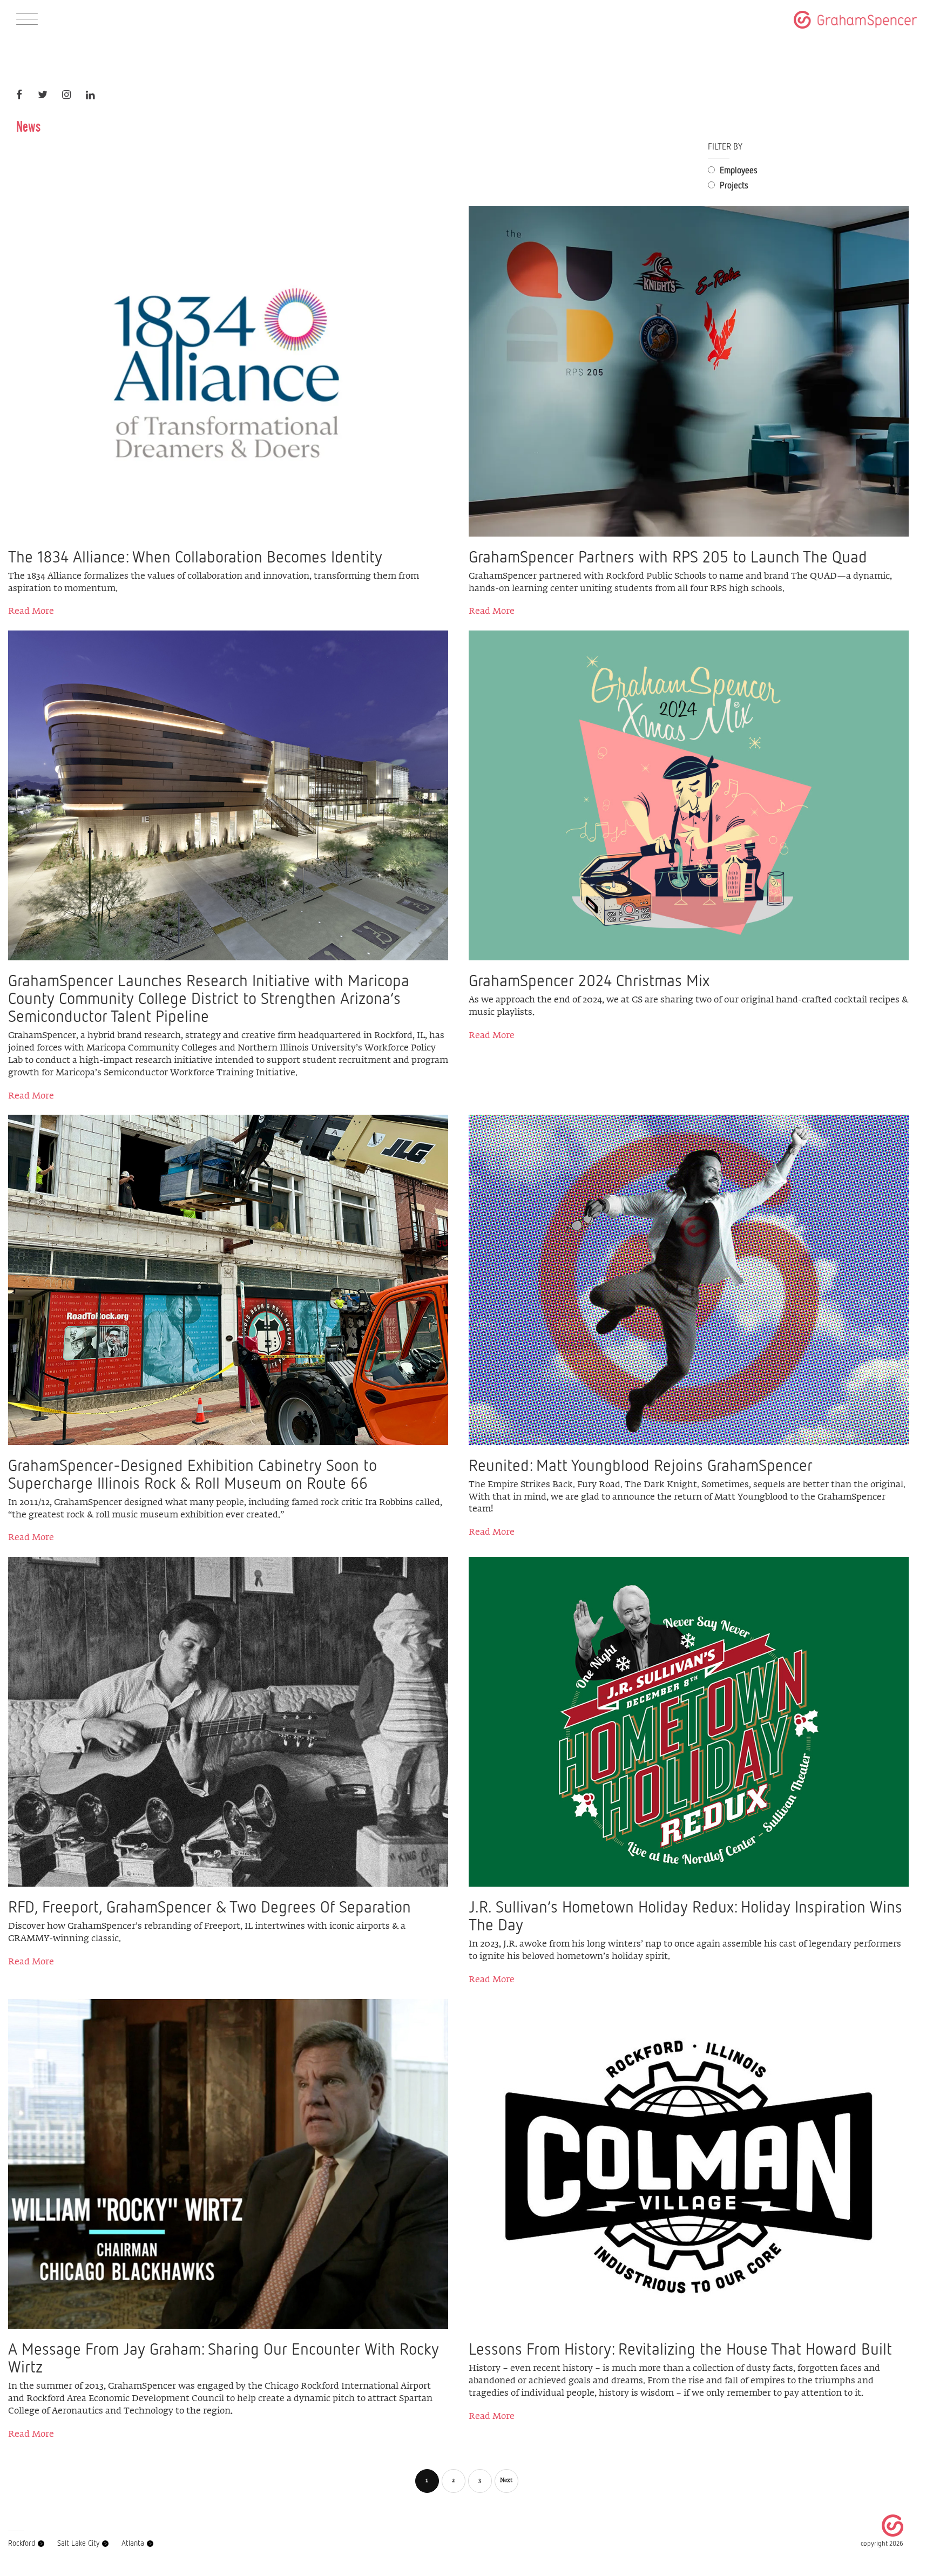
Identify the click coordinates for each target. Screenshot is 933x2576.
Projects (733, 185)
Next (506, 2481)
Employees (738, 170)
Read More (31, 612)
